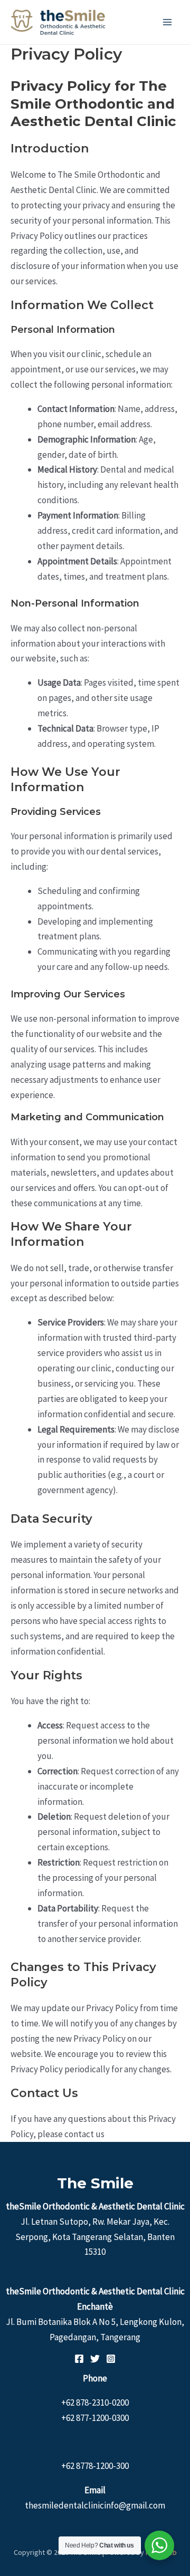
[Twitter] (95, 2359)
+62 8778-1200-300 (95, 2466)
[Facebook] (79, 2359)
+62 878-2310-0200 (95, 2402)
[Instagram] (111, 2359)
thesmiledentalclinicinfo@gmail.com (95, 2505)
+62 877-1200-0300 (95, 2418)
